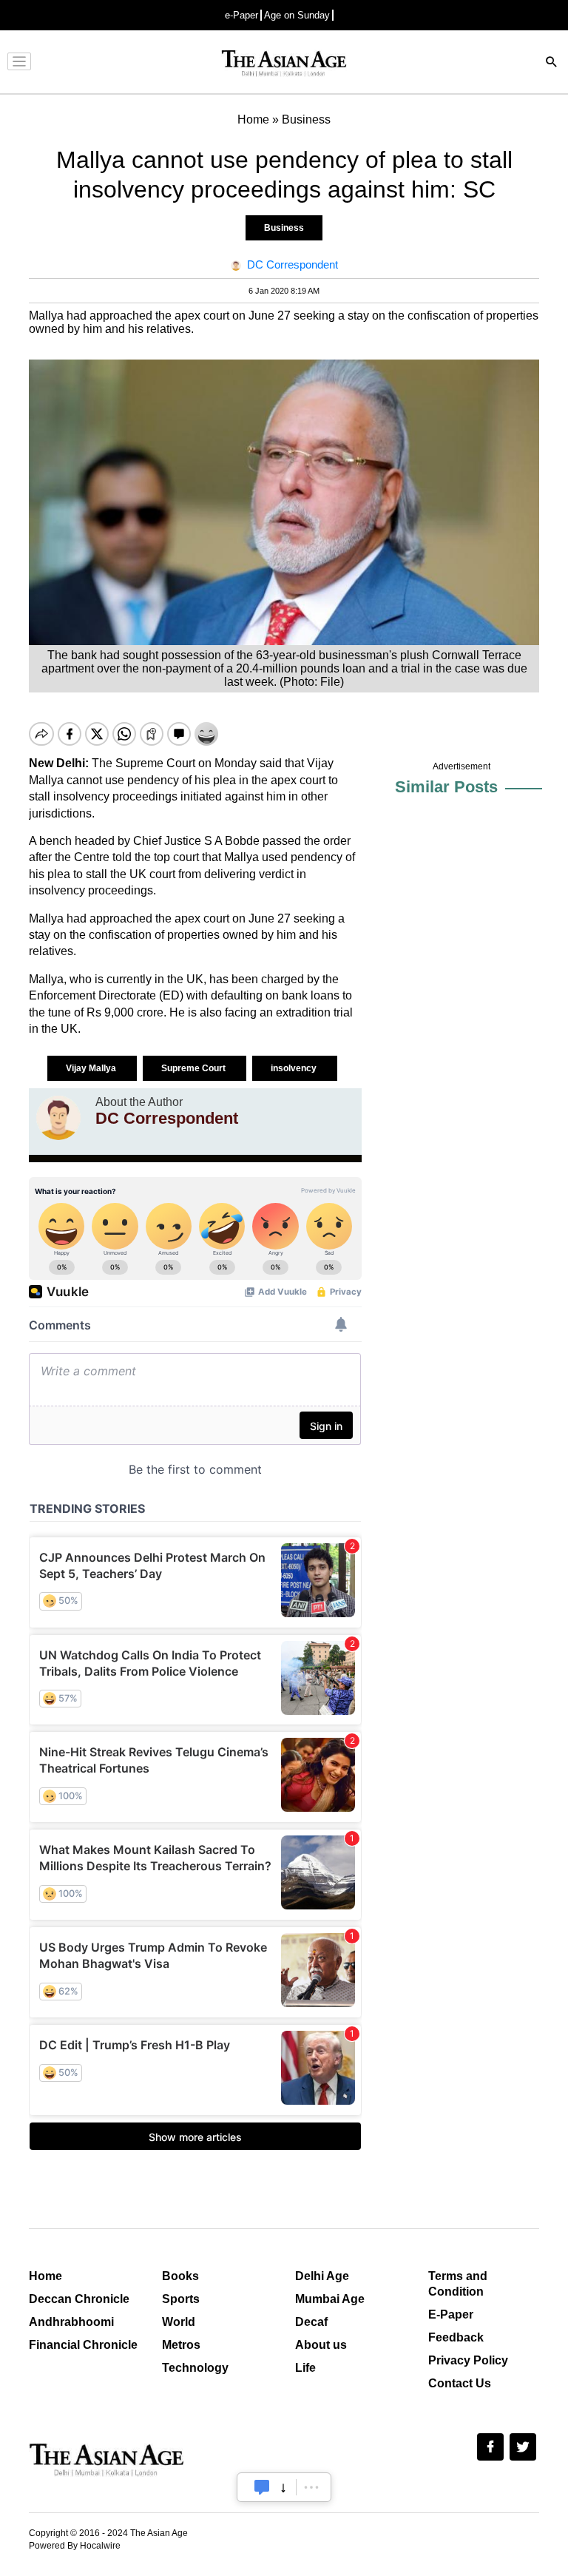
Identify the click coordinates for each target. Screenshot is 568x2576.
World (179, 2322)
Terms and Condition (458, 2284)
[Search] (552, 63)
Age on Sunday (297, 15)
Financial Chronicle (83, 2345)
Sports (181, 2299)
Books (180, 2276)
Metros (181, 2345)
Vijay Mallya (92, 1068)
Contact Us (460, 2383)
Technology (195, 2368)
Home (45, 2276)
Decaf (311, 2322)
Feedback (456, 2337)
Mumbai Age (330, 2299)
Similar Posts (446, 787)
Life (305, 2368)
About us (321, 2345)
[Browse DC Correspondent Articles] (58, 1118)
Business (284, 228)
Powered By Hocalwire (75, 2546)
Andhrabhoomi (71, 2322)
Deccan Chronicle (79, 2299)
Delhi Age (322, 2276)
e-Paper (241, 15)
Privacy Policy (468, 2360)
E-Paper (451, 2314)
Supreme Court (195, 1068)
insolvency (295, 1068)
